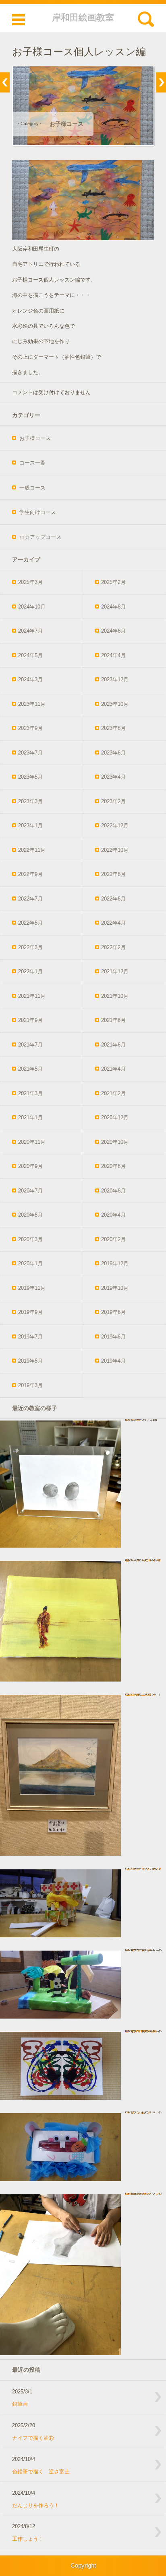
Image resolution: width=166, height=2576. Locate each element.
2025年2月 (113, 582)
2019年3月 (30, 1385)
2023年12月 (115, 679)
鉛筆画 (20, 2404)
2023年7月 (30, 753)
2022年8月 (113, 874)
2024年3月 (30, 679)
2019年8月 (113, 1312)
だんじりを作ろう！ (36, 2505)
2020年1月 (30, 1263)
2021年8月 (113, 1020)
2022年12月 (115, 825)
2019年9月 (30, 1312)
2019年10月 (115, 1288)
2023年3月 (30, 801)
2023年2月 (113, 801)
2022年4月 (113, 923)
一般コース (32, 488)
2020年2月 (113, 1239)
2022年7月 (30, 899)
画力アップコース (40, 537)
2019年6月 (113, 1337)
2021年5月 (30, 1069)
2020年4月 (113, 1215)
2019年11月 (32, 1288)
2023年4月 (113, 777)
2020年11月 (32, 1142)
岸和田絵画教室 (83, 17)
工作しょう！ (28, 2539)
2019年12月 (115, 1263)
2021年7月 (30, 1045)
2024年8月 (113, 607)
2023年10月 (115, 704)
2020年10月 (115, 1142)
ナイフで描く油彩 (33, 2438)
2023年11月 (32, 704)
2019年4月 (113, 1361)
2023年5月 (30, 777)
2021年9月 (30, 1020)
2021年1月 (30, 1117)
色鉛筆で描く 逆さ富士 (41, 2472)
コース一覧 (32, 463)
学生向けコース (38, 512)
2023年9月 (30, 728)
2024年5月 (30, 655)
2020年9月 (30, 1166)
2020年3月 (30, 1239)
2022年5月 (30, 923)
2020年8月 (113, 1166)
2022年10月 (115, 850)
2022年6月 (113, 899)
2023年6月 (113, 753)
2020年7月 (30, 1191)
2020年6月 (113, 1191)
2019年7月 (30, 1337)
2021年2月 (113, 1093)
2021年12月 (115, 971)
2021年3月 (30, 1093)
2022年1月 (30, 971)
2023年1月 (30, 825)
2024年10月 (32, 607)
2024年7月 (30, 631)
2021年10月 (115, 996)
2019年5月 (30, 1361)
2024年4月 (113, 655)
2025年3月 (30, 582)
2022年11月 (32, 850)
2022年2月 (113, 947)
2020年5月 (30, 1215)
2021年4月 (113, 1069)
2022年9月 (30, 874)
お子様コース (66, 124)
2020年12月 (115, 1117)
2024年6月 (113, 631)
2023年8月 (113, 728)
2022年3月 (30, 947)
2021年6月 (113, 1045)
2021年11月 (32, 996)
